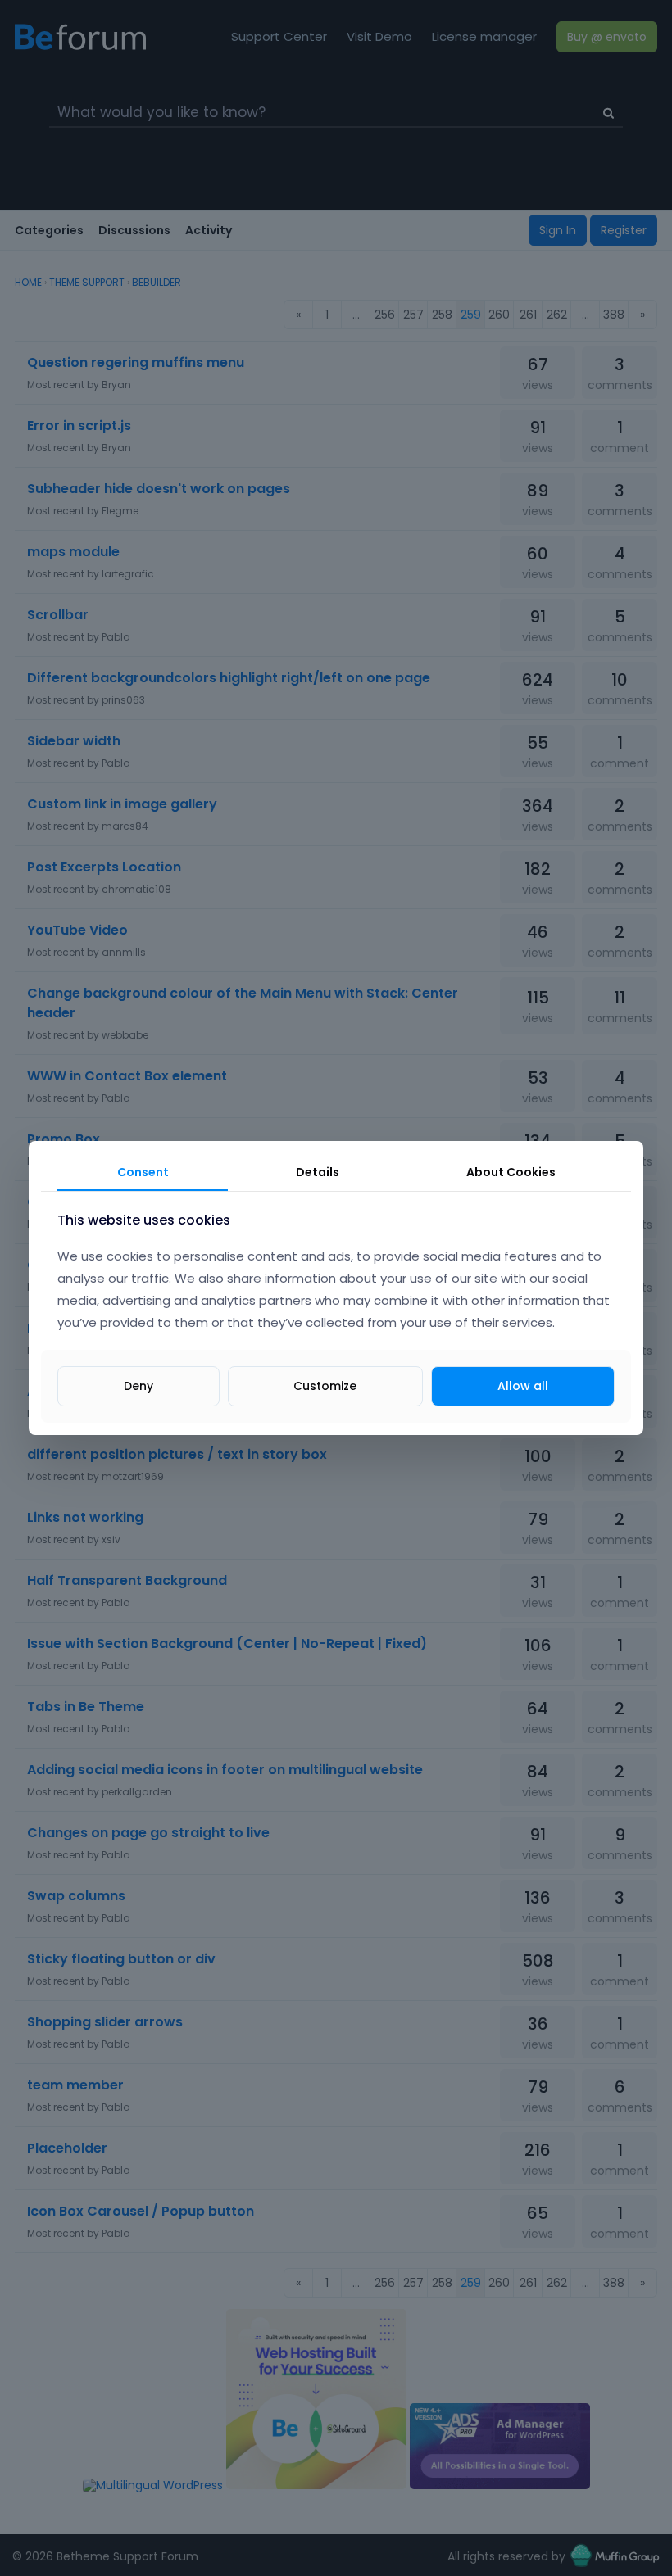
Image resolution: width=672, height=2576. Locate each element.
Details (318, 1172)
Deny (138, 1386)
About (511, 1172)
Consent (143, 1172)
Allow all (523, 1386)
